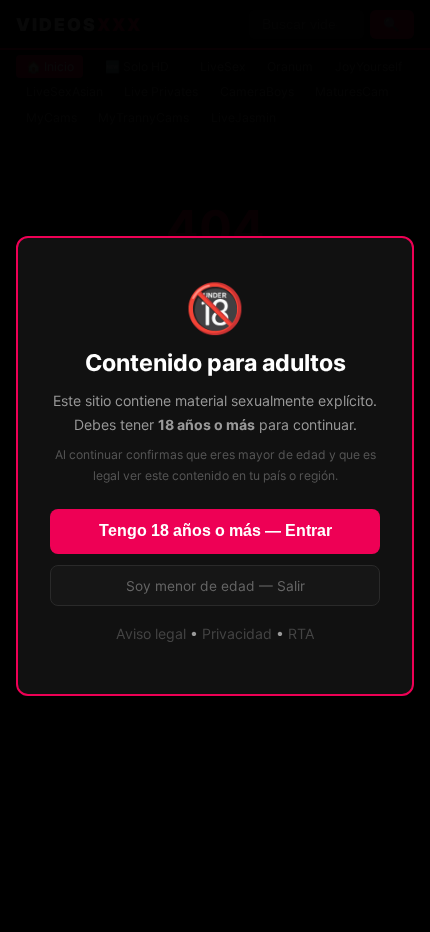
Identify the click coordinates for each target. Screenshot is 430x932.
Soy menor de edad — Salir (215, 586)
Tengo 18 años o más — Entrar (215, 530)
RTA (301, 633)
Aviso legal (151, 633)
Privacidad (237, 633)
